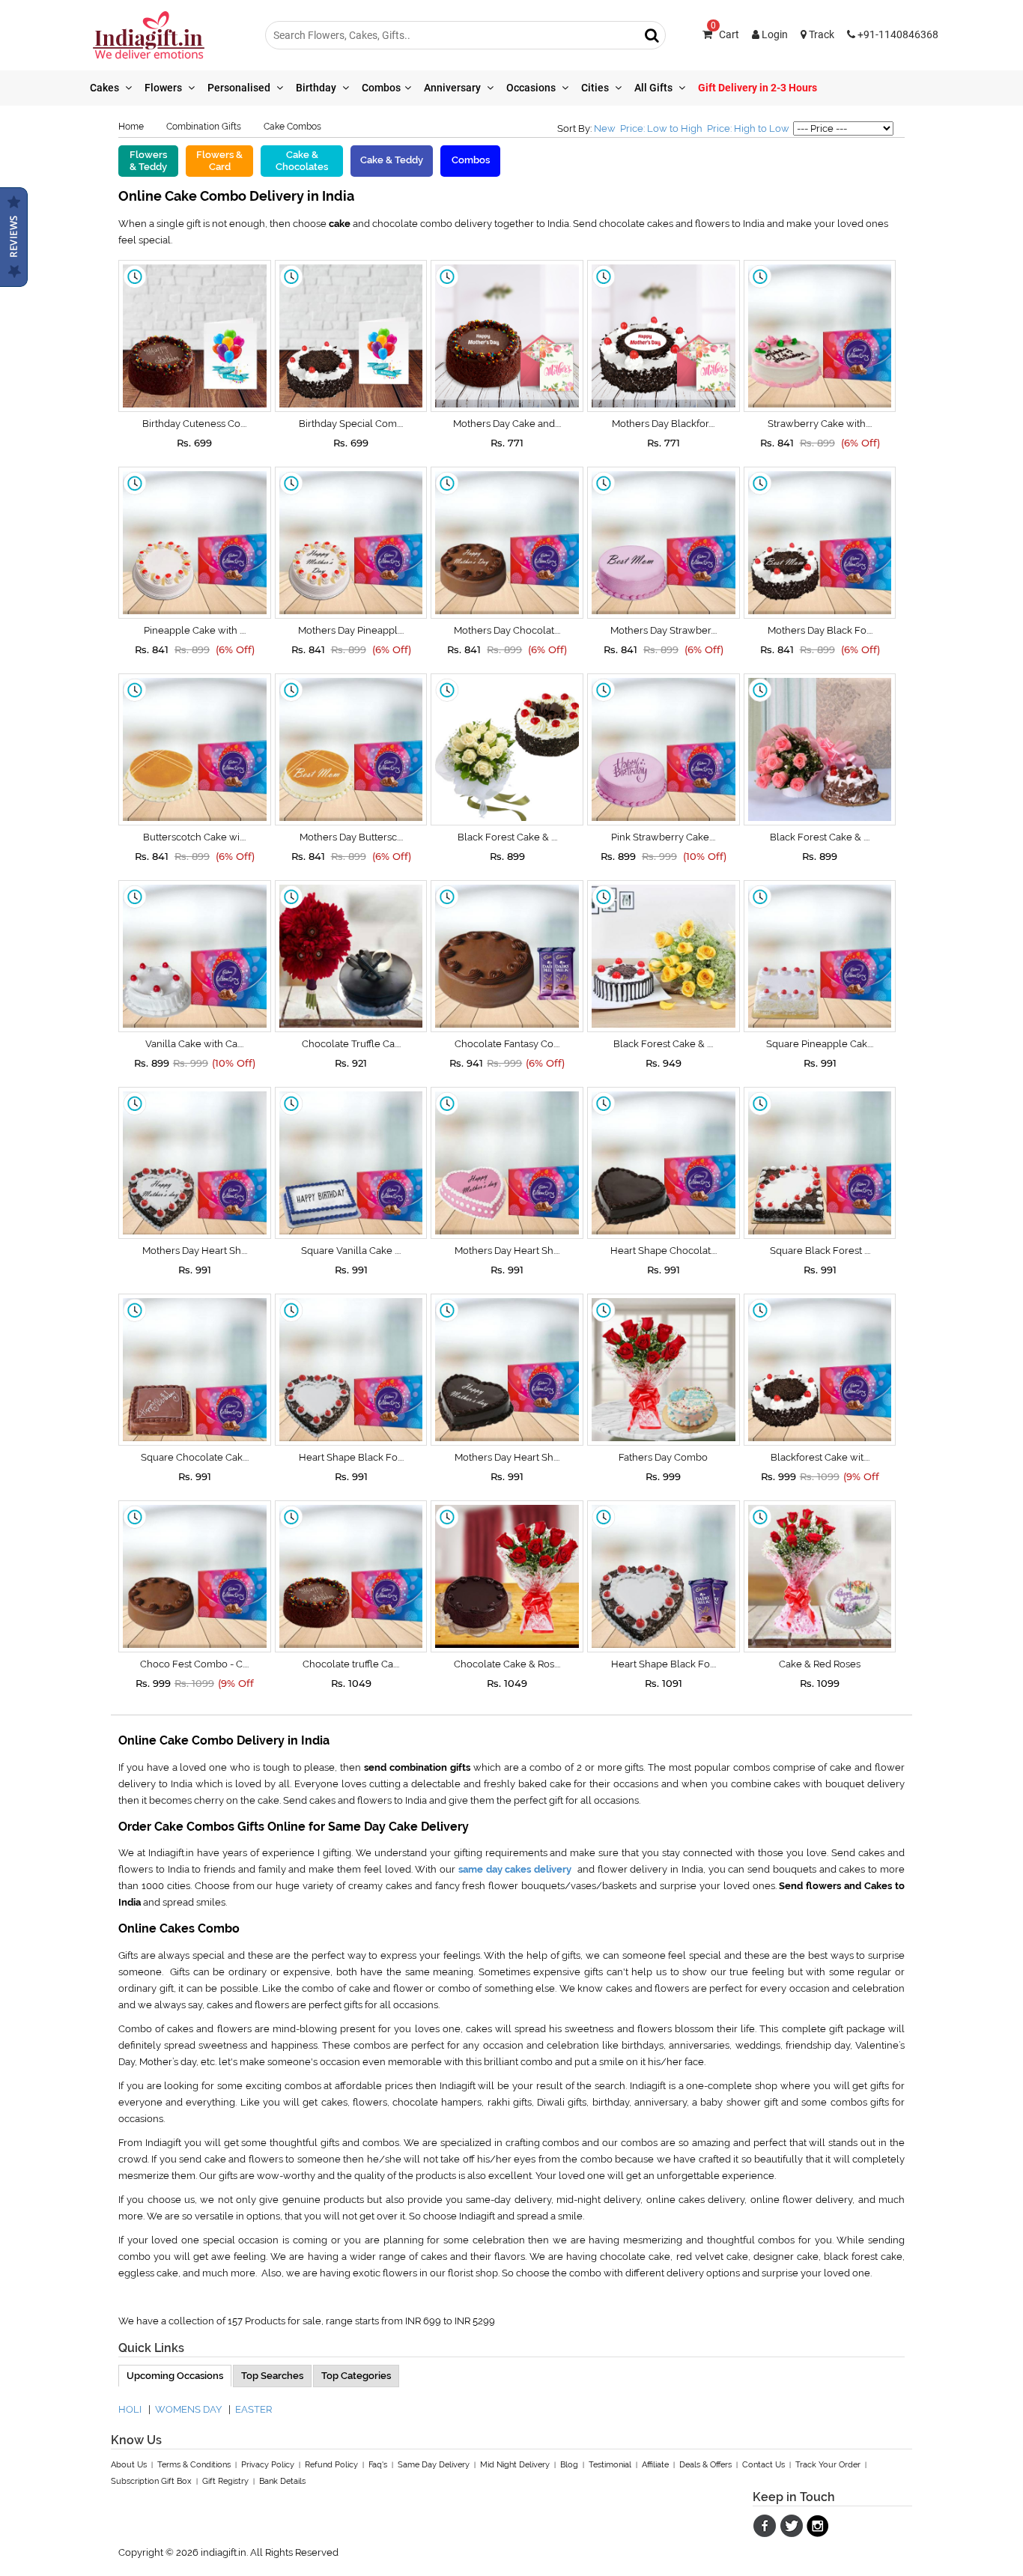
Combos (381, 88)
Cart (725, 34)
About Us (129, 2465)
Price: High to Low (748, 128)
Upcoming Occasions (175, 2376)
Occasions (532, 88)
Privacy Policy (268, 2465)
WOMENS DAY (188, 2409)
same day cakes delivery (515, 1869)
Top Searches (272, 2376)
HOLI (130, 2409)
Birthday (317, 88)
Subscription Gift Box (151, 2481)
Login (774, 34)
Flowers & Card (219, 161)
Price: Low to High (661, 128)
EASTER (254, 2409)
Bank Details (282, 2481)
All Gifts (655, 88)
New (605, 128)
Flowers (164, 88)
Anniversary (453, 88)
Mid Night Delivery (515, 2465)
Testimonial (610, 2465)
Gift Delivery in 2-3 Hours (758, 88)
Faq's (378, 2465)
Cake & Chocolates (302, 161)
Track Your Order (828, 2465)
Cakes (106, 88)
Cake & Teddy (392, 160)
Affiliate (655, 2465)
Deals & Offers (705, 2465)
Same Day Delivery (434, 2465)
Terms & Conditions (194, 2465)
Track (820, 34)
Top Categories (356, 2376)
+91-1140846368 (897, 34)
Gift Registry (225, 2481)
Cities (596, 88)
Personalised (240, 88)
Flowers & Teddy (148, 161)
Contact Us (764, 2465)
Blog (569, 2465)
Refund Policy (331, 2465)
